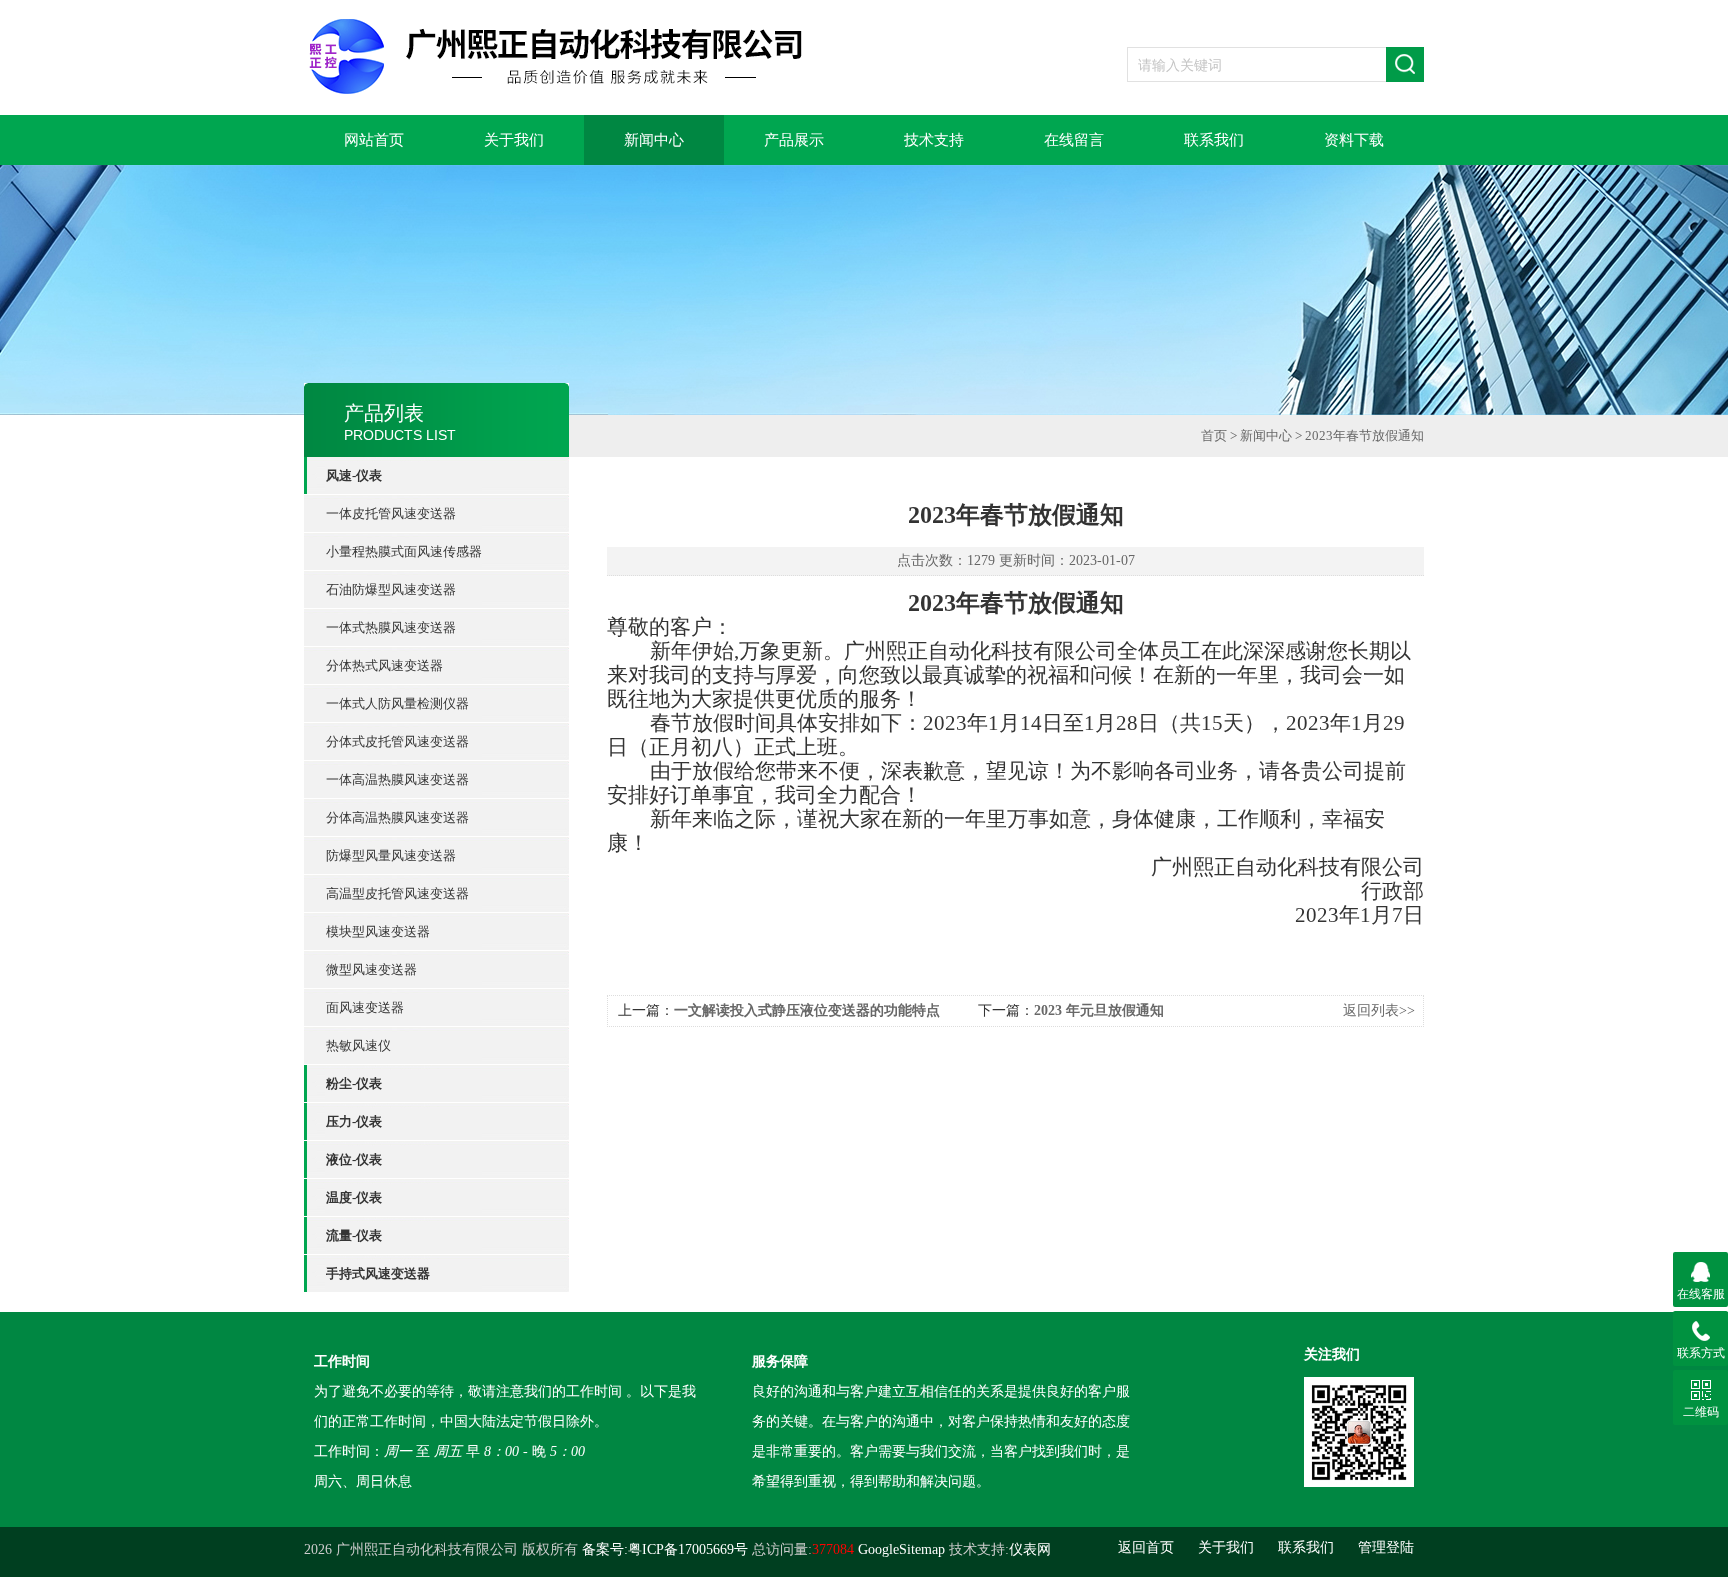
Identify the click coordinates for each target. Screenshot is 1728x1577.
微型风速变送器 (371, 969)
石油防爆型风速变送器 (391, 589)
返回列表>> (1379, 1010)
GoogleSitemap (901, 1549)
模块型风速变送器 (378, 931)
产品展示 (794, 140)
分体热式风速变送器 (384, 665)
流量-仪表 (354, 1235)
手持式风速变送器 (378, 1273)
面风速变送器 (365, 1007)
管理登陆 (1386, 1547)
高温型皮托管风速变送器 (397, 893)
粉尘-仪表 (354, 1083)
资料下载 (1354, 140)
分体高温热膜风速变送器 (397, 817)
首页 (1214, 435)
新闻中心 (654, 140)
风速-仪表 (354, 475)
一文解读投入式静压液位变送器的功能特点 (807, 1010)
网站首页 (374, 140)
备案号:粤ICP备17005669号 (665, 1549)
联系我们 (1214, 140)
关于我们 (514, 140)
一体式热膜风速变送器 (391, 627)
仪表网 (1030, 1549)
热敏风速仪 (358, 1045)
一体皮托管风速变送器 (391, 513)
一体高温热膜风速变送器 (397, 779)
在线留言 (1074, 140)
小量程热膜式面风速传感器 (404, 551)
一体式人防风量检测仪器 (397, 703)
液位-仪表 (354, 1159)
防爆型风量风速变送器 (391, 855)
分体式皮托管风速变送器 (397, 741)
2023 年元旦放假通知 (1099, 1010)
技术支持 (934, 140)
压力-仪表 (354, 1121)
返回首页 (1146, 1547)
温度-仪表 (354, 1197)
